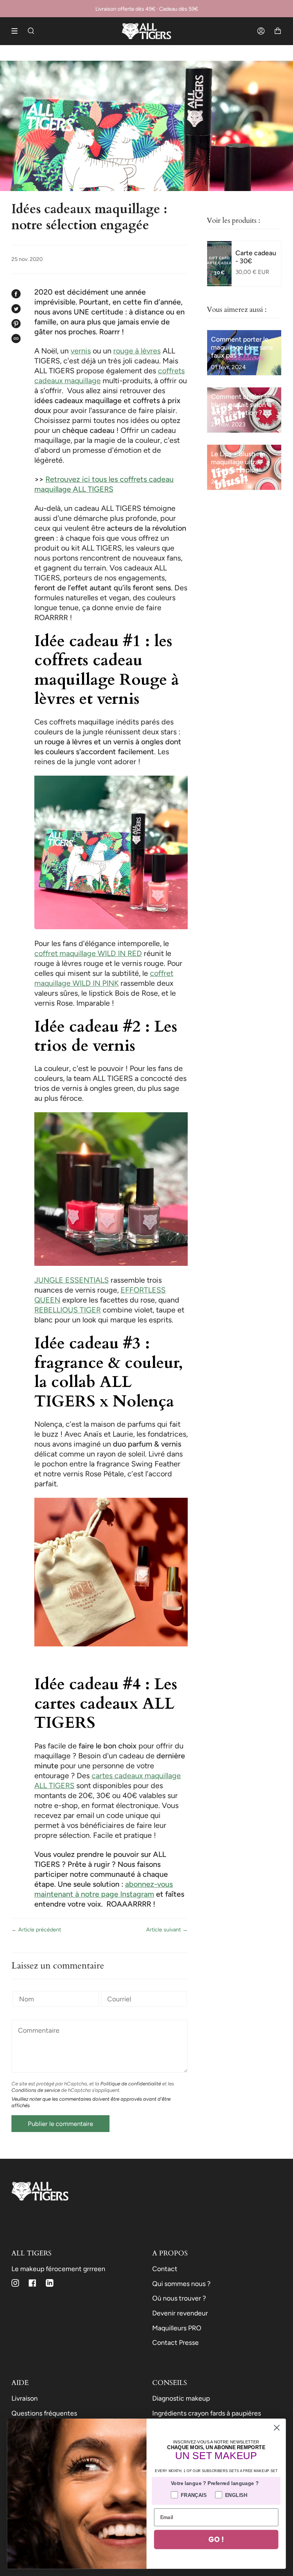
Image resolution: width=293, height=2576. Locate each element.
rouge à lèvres (137, 351)
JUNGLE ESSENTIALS (72, 1280)
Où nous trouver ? (179, 2298)
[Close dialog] (277, 2428)
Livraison (25, 2398)
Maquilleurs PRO (177, 2328)
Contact (165, 2269)
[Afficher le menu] (17, 31)
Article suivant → (167, 1930)
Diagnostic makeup (181, 2398)
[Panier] (278, 31)
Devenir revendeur (180, 2313)
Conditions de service (36, 2090)
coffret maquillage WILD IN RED (88, 953)
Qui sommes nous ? (181, 2284)
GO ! (216, 2539)
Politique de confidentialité (131, 2083)
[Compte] (261, 31)
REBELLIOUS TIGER (68, 1310)
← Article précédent (36, 1930)
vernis (81, 351)
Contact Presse (175, 2342)
